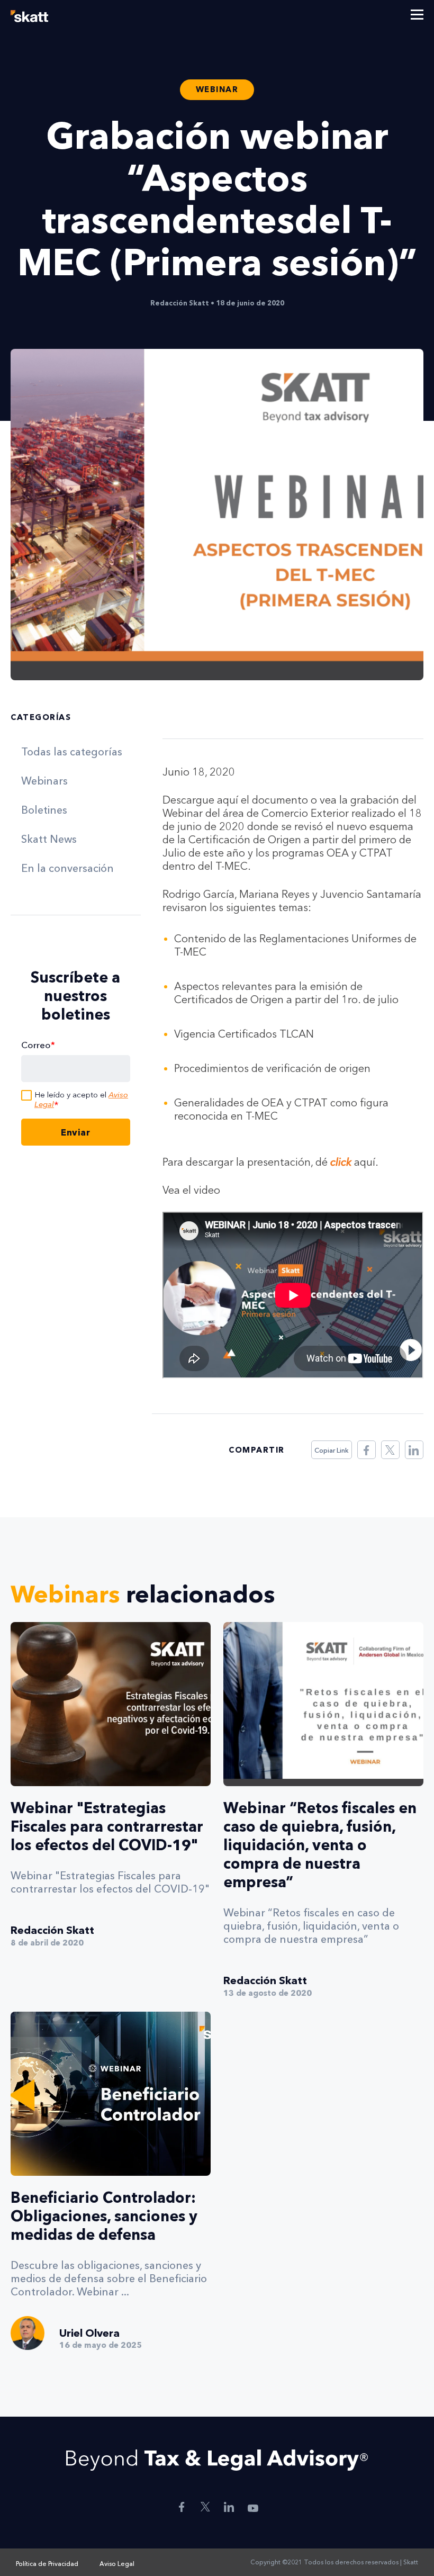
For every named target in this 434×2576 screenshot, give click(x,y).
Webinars (44, 781)
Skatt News (49, 839)
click (341, 1162)
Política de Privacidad (47, 2564)
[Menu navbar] (417, 16)
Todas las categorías (72, 752)
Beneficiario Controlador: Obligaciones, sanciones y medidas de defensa (104, 2216)
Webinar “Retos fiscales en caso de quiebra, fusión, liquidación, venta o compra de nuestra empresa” (320, 1845)
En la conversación (67, 868)
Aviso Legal (117, 2564)
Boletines (44, 810)
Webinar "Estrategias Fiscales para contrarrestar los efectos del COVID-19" (107, 1826)
